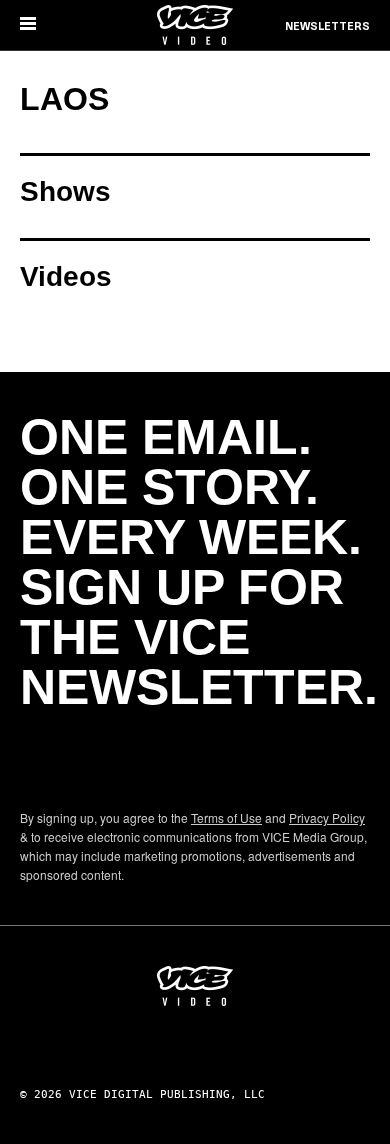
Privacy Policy (327, 817)
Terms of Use (226, 817)
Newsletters (327, 27)
